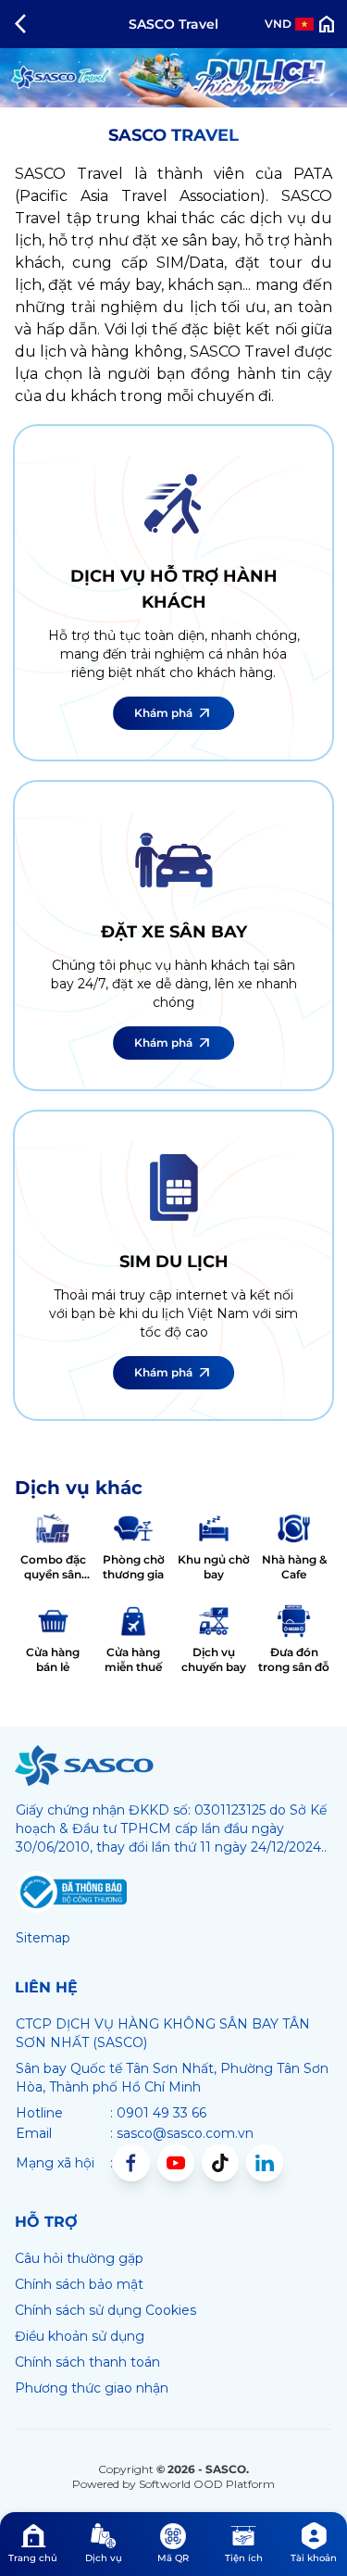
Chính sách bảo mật (79, 2284)
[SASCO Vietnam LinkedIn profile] (265, 2163)
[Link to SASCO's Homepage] (84, 1766)
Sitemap (43, 1938)
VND (278, 24)
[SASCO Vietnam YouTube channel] (176, 2163)
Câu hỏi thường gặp (79, 2258)
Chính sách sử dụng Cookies (105, 2310)
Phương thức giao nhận (92, 2388)
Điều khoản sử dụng (80, 2336)
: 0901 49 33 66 (158, 2113)
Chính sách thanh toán (87, 2362)
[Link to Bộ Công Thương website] (71, 1892)
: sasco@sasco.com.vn (182, 2133)
